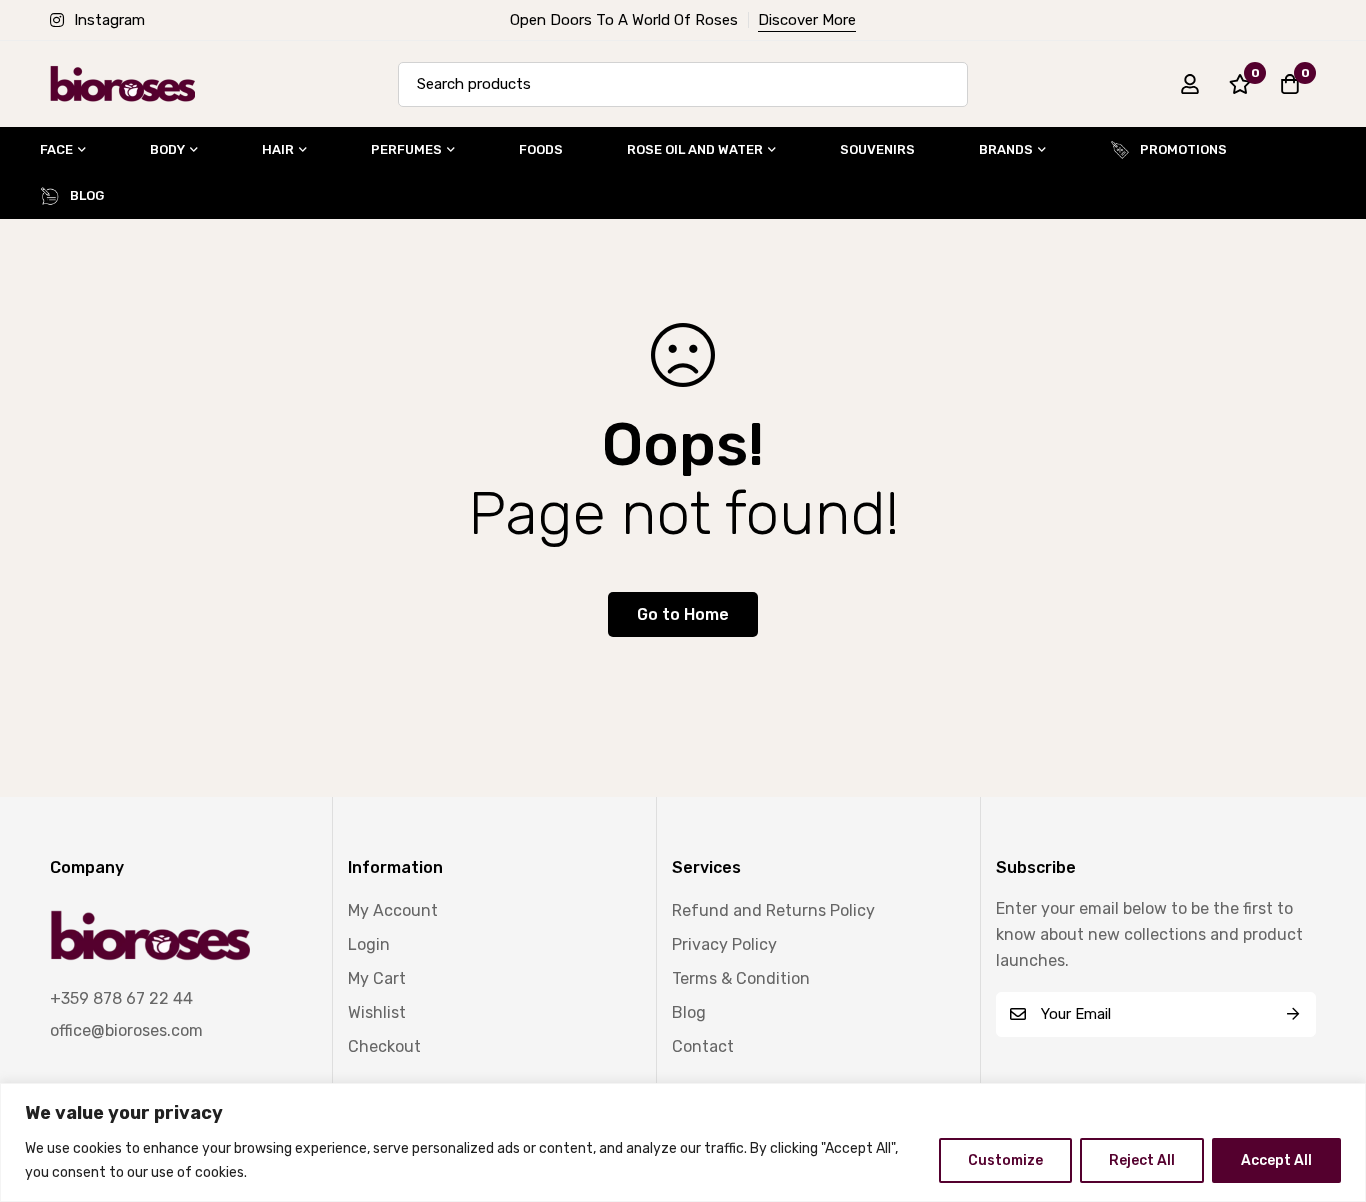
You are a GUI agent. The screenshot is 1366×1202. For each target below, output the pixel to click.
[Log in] (1190, 84)
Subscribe (1293, 1014)
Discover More (807, 20)
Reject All (1142, 1160)
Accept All (1276, 1160)
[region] (683, 1142)
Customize (1005, 1160)
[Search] (945, 84)
